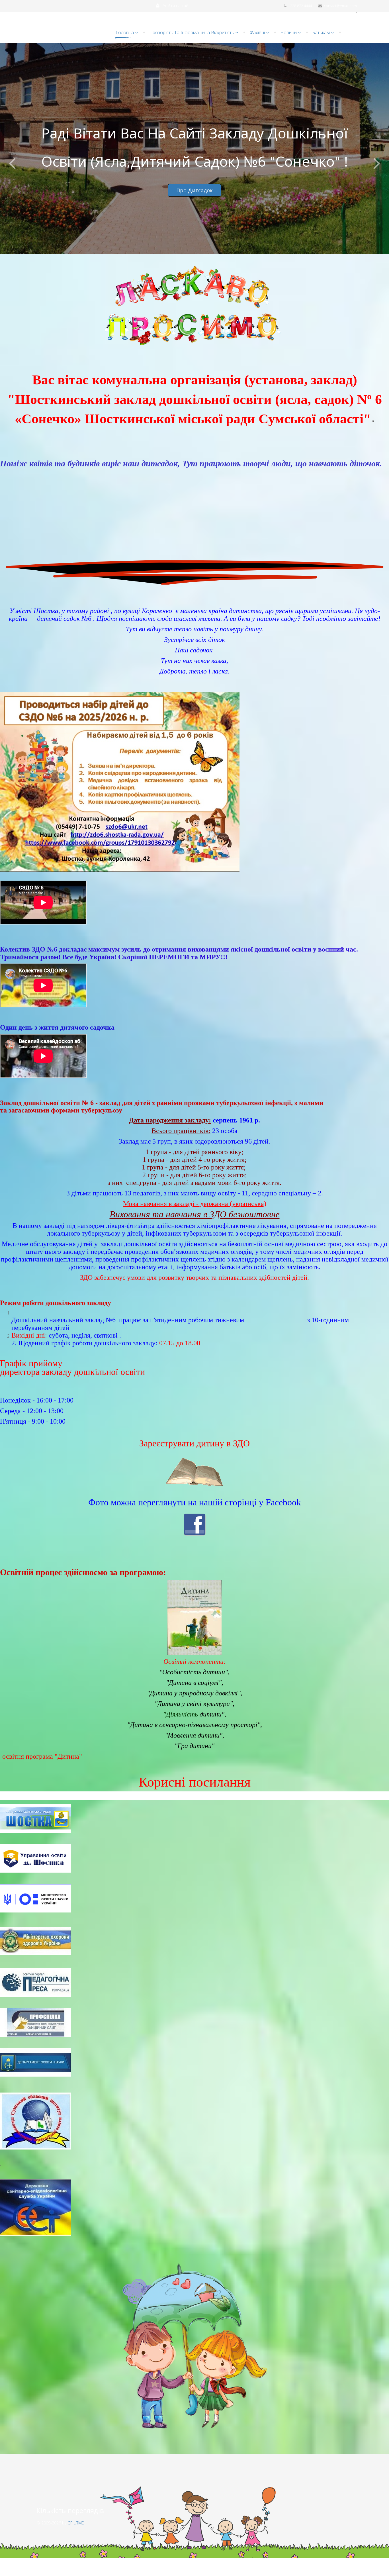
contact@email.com (340, 6)
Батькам (321, 32)
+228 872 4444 (300, 6)
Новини (288, 32)
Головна (125, 32)
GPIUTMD (76, 2523)
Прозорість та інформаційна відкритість (192, 32)
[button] (173, 6)
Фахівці (257, 32)
